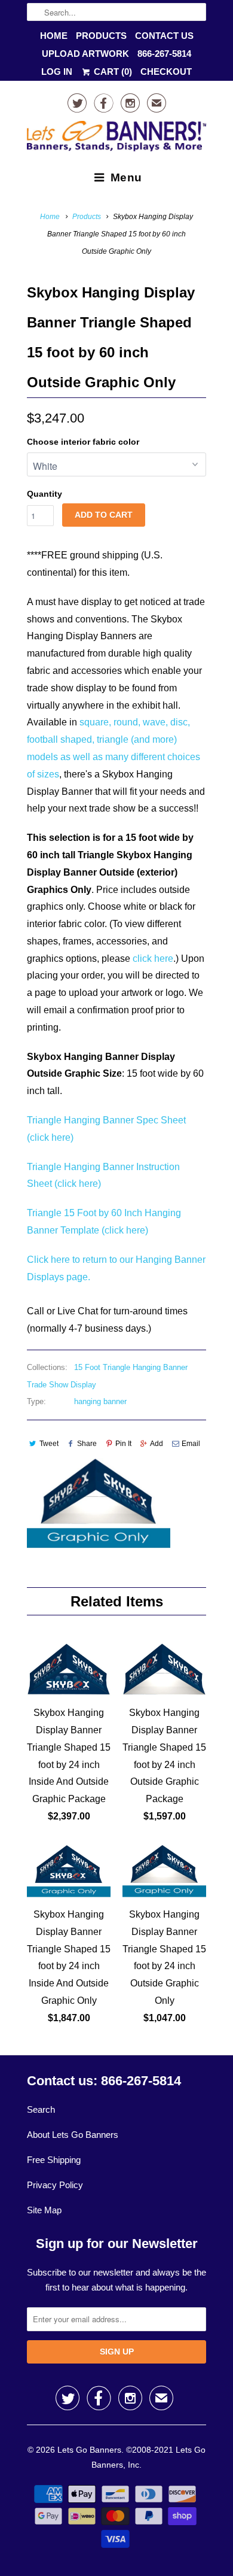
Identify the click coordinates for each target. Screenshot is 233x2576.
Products (101, 36)
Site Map (44, 2210)
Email (191, 1444)
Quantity (45, 494)
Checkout (166, 72)
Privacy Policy (55, 2185)
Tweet (49, 1444)
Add (157, 1444)
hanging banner (100, 1401)
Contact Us (164, 36)
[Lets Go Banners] (116, 139)
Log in (57, 72)
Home (54, 36)
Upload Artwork (85, 54)
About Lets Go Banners (73, 2135)
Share (87, 1444)
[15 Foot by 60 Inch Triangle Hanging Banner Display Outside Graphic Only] (99, 1503)
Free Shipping (54, 2160)
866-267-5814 (164, 54)
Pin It (123, 1444)
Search (41, 2109)
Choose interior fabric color (83, 442)
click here (153, 959)
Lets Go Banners (89, 2450)
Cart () (112, 72)
